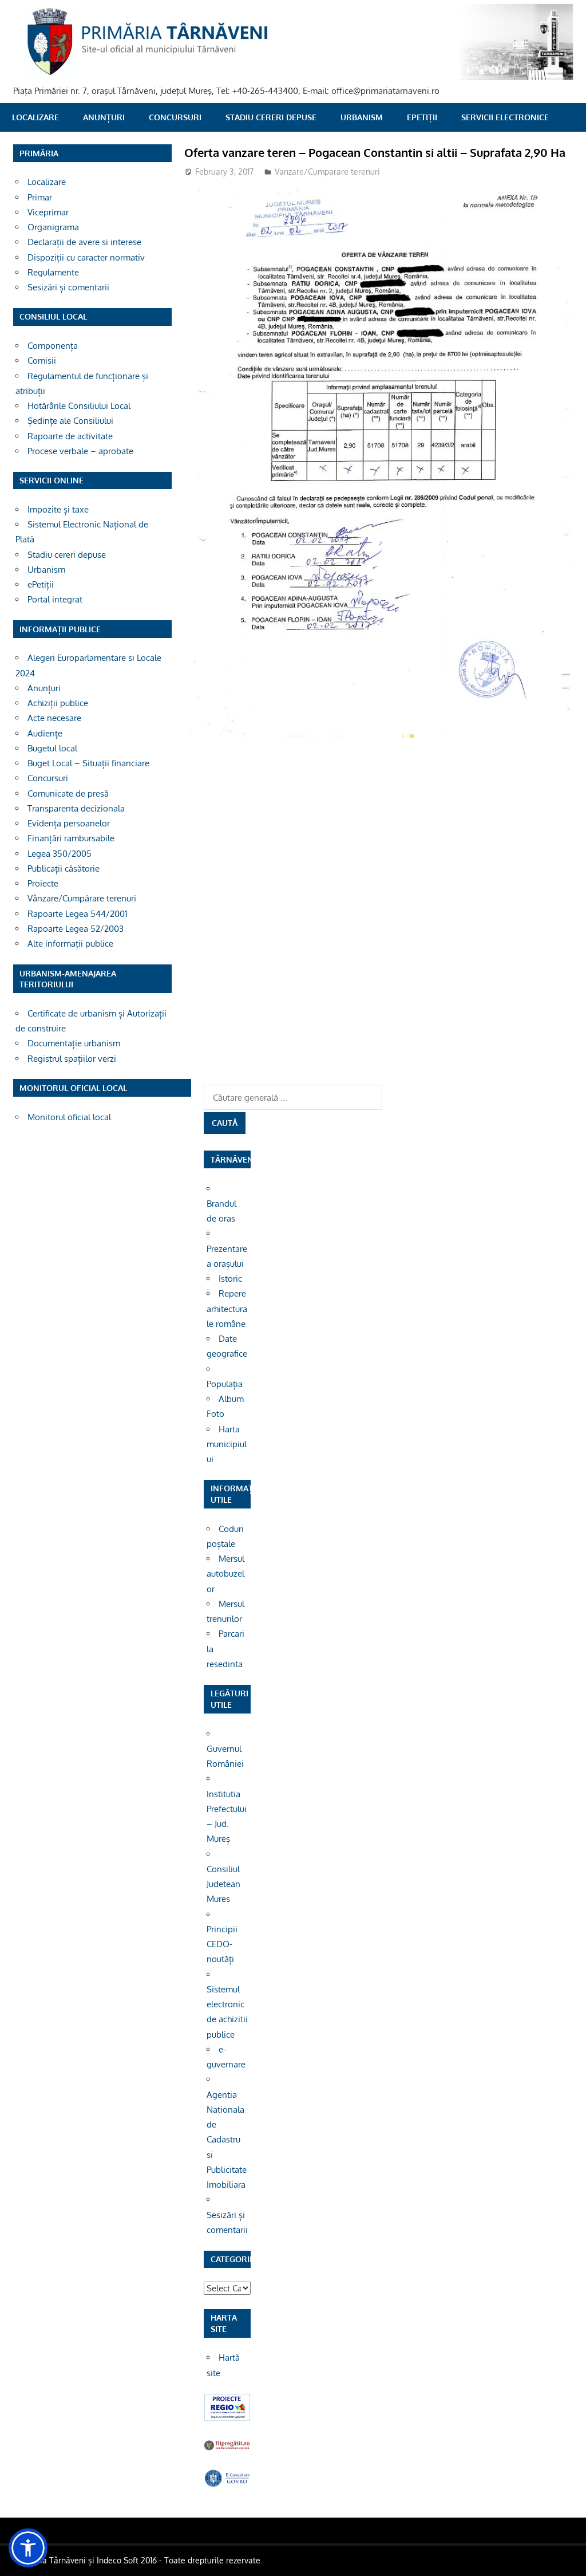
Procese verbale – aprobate (80, 451)
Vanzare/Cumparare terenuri (327, 172)
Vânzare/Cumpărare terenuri (82, 898)
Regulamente (53, 272)
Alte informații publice (70, 944)
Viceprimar (48, 212)
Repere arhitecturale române (227, 1309)
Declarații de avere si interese (84, 242)
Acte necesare (54, 718)
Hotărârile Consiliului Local (79, 406)
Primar (40, 197)
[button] (28, 2548)
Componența (53, 346)
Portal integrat (55, 599)
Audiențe (45, 733)
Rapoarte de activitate (70, 436)
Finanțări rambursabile (71, 838)
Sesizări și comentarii (68, 287)
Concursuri (175, 117)
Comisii (42, 361)
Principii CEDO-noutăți (222, 1944)
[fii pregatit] (227, 2449)
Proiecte (43, 883)
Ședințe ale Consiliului (70, 421)
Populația (225, 1384)
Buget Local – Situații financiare (88, 763)
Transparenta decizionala (76, 808)
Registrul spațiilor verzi (72, 1059)
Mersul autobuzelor (225, 1574)
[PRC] (227, 2418)
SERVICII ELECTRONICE (505, 117)
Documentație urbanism (74, 1043)
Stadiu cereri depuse (271, 117)
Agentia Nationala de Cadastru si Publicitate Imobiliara (227, 2140)
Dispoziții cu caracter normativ (86, 257)
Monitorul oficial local (69, 1117)
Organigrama (53, 227)
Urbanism (362, 117)
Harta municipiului (227, 1444)
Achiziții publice (58, 703)
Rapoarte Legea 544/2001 (78, 914)
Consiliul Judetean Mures (223, 1884)
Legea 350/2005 (60, 854)
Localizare (35, 117)
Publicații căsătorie (64, 868)
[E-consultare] (227, 2484)
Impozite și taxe (58, 509)
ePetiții (422, 117)
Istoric (230, 1279)
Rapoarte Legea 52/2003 (76, 929)
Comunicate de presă (68, 793)
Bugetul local (52, 748)
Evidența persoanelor (69, 823)
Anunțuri (104, 117)
